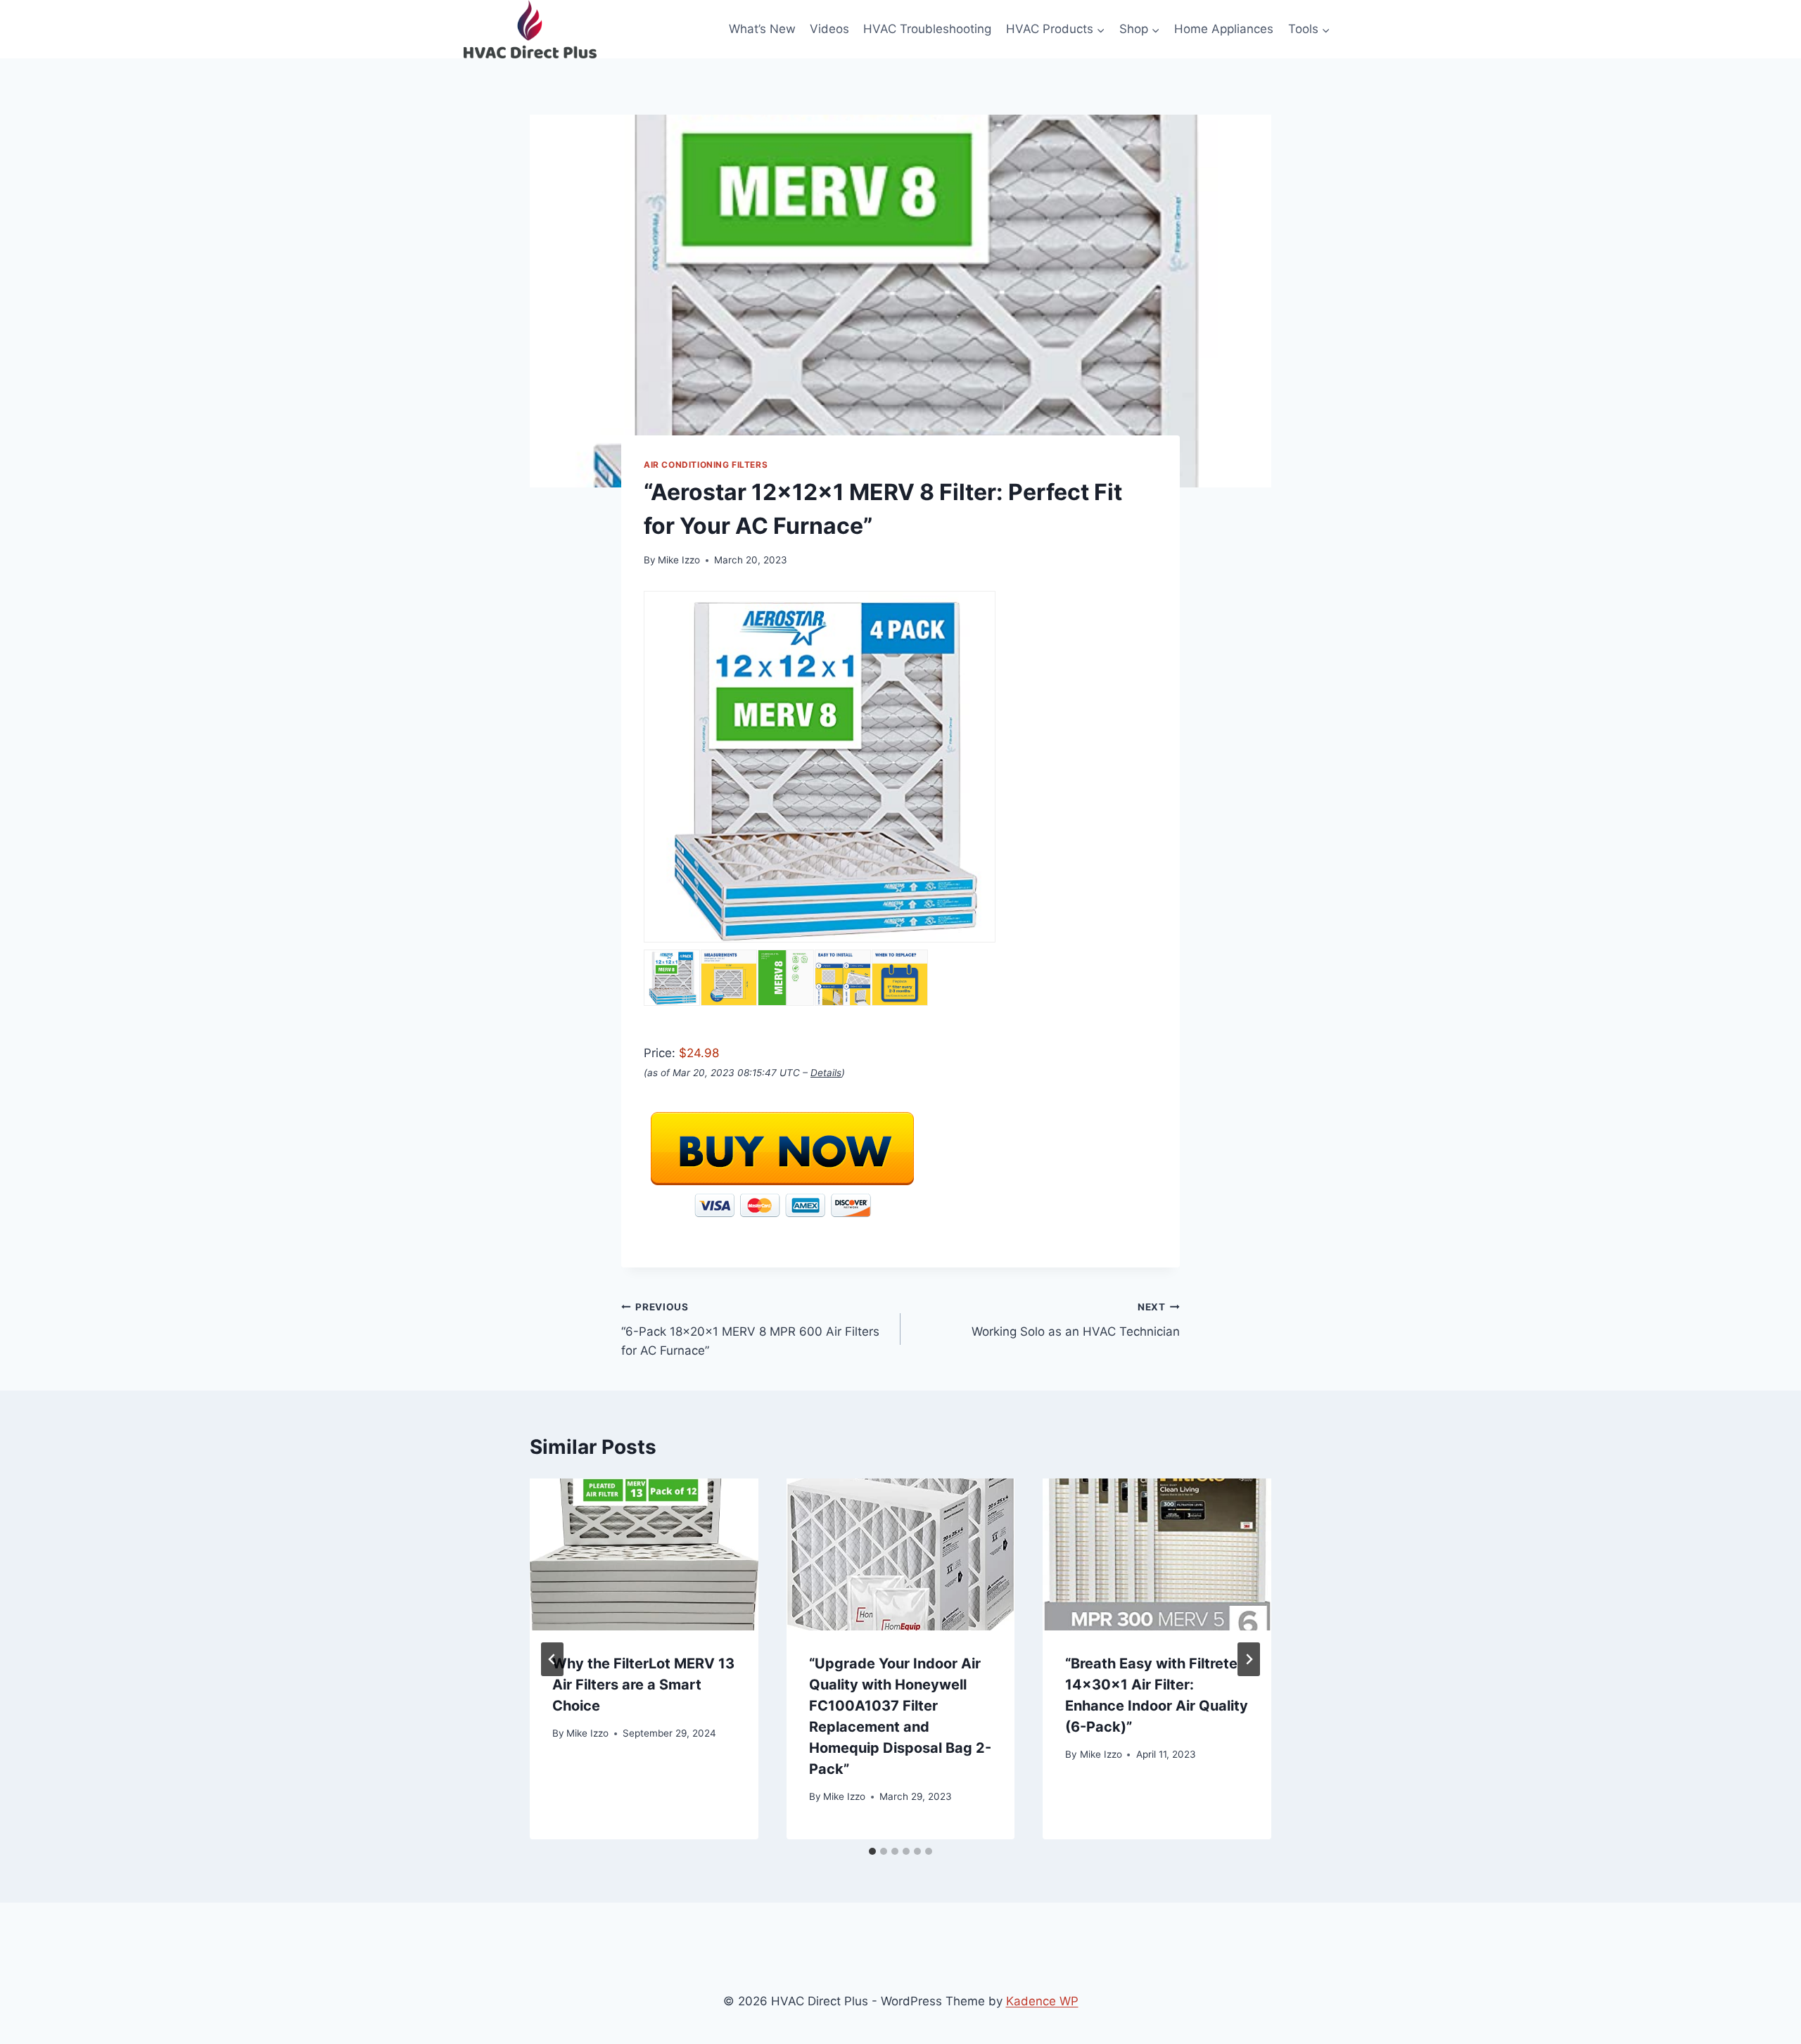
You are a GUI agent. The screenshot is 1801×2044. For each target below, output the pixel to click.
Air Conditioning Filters (706, 465)
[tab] (872, 1851)
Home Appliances (1224, 29)
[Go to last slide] (552, 1659)
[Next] (1249, 1659)
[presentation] (644, 1554)
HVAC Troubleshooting (927, 29)
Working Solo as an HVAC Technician (1076, 1320)
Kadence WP (1042, 2001)
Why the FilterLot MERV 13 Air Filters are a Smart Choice (643, 1685)
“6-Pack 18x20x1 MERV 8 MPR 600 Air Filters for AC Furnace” (750, 1329)
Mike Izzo (679, 560)
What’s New (762, 29)
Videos (829, 29)
